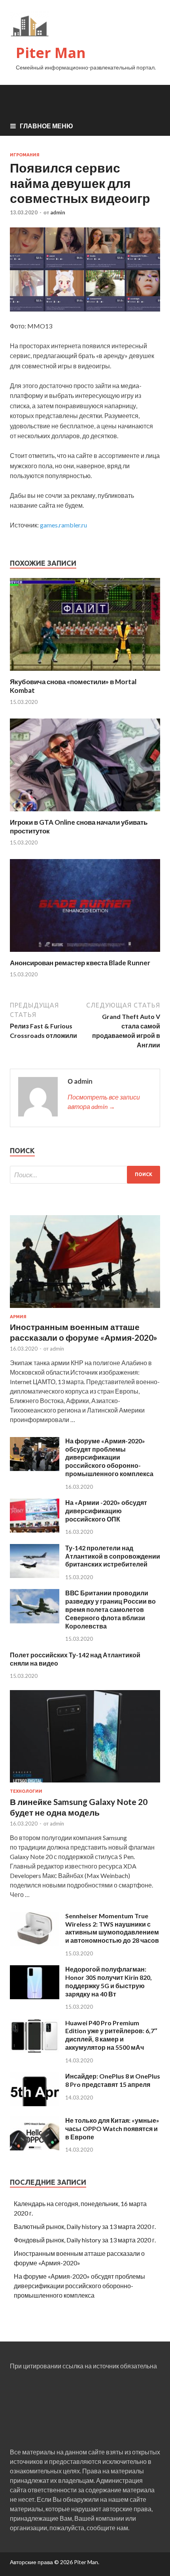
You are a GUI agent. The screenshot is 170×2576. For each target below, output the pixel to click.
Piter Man (51, 53)
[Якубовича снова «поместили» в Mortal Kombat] (85, 673)
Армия (18, 1317)
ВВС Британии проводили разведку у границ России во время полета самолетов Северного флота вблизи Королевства (110, 1609)
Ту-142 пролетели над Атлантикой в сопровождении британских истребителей (113, 1556)
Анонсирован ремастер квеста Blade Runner (80, 963)
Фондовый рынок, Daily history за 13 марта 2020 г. (85, 2240)
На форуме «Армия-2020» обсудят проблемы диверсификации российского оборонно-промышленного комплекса (109, 1457)
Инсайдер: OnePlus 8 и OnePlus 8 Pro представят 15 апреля (113, 2080)
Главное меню (46, 126)
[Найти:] (85, 1175)
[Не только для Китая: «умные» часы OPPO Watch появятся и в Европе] (35, 2148)
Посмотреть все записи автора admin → (104, 1102)
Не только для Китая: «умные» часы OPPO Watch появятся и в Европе (112, 2129)
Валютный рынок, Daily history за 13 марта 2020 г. (85, 2226)
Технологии (26, 1791)
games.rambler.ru (63, 525)
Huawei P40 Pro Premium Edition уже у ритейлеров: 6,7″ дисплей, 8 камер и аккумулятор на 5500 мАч (111, 2035)
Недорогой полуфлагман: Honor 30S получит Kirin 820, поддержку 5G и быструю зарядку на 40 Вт (109, 1981)
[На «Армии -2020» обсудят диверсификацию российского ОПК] (35, 1530)
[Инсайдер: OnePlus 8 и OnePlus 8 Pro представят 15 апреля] (35, 2104)
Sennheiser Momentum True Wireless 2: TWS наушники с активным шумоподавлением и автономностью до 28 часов (112, 1928)
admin (58, 212)
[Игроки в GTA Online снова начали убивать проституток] (85, 813)
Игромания (25, 155)
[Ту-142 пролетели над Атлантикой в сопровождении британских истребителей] (35, 1575)
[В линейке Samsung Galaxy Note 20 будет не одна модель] (85, 1784)
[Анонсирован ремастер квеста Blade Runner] (85, 954)
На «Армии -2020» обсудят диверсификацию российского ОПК (106, 1511)
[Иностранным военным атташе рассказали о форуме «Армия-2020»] (85, 1309)
